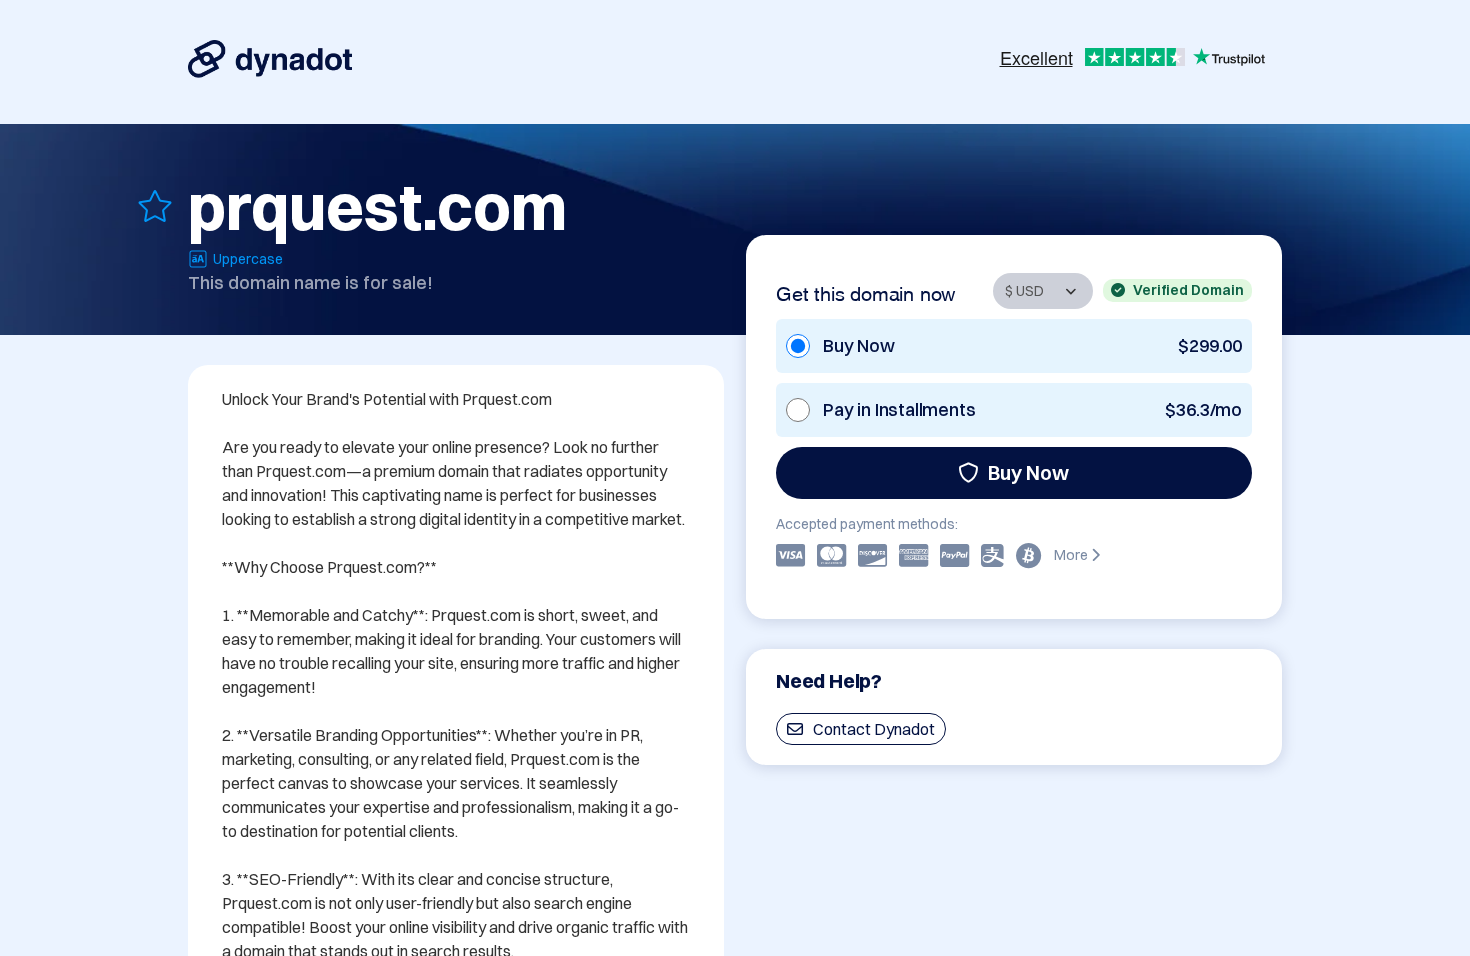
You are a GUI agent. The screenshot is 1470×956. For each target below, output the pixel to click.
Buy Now (1028, 472)
